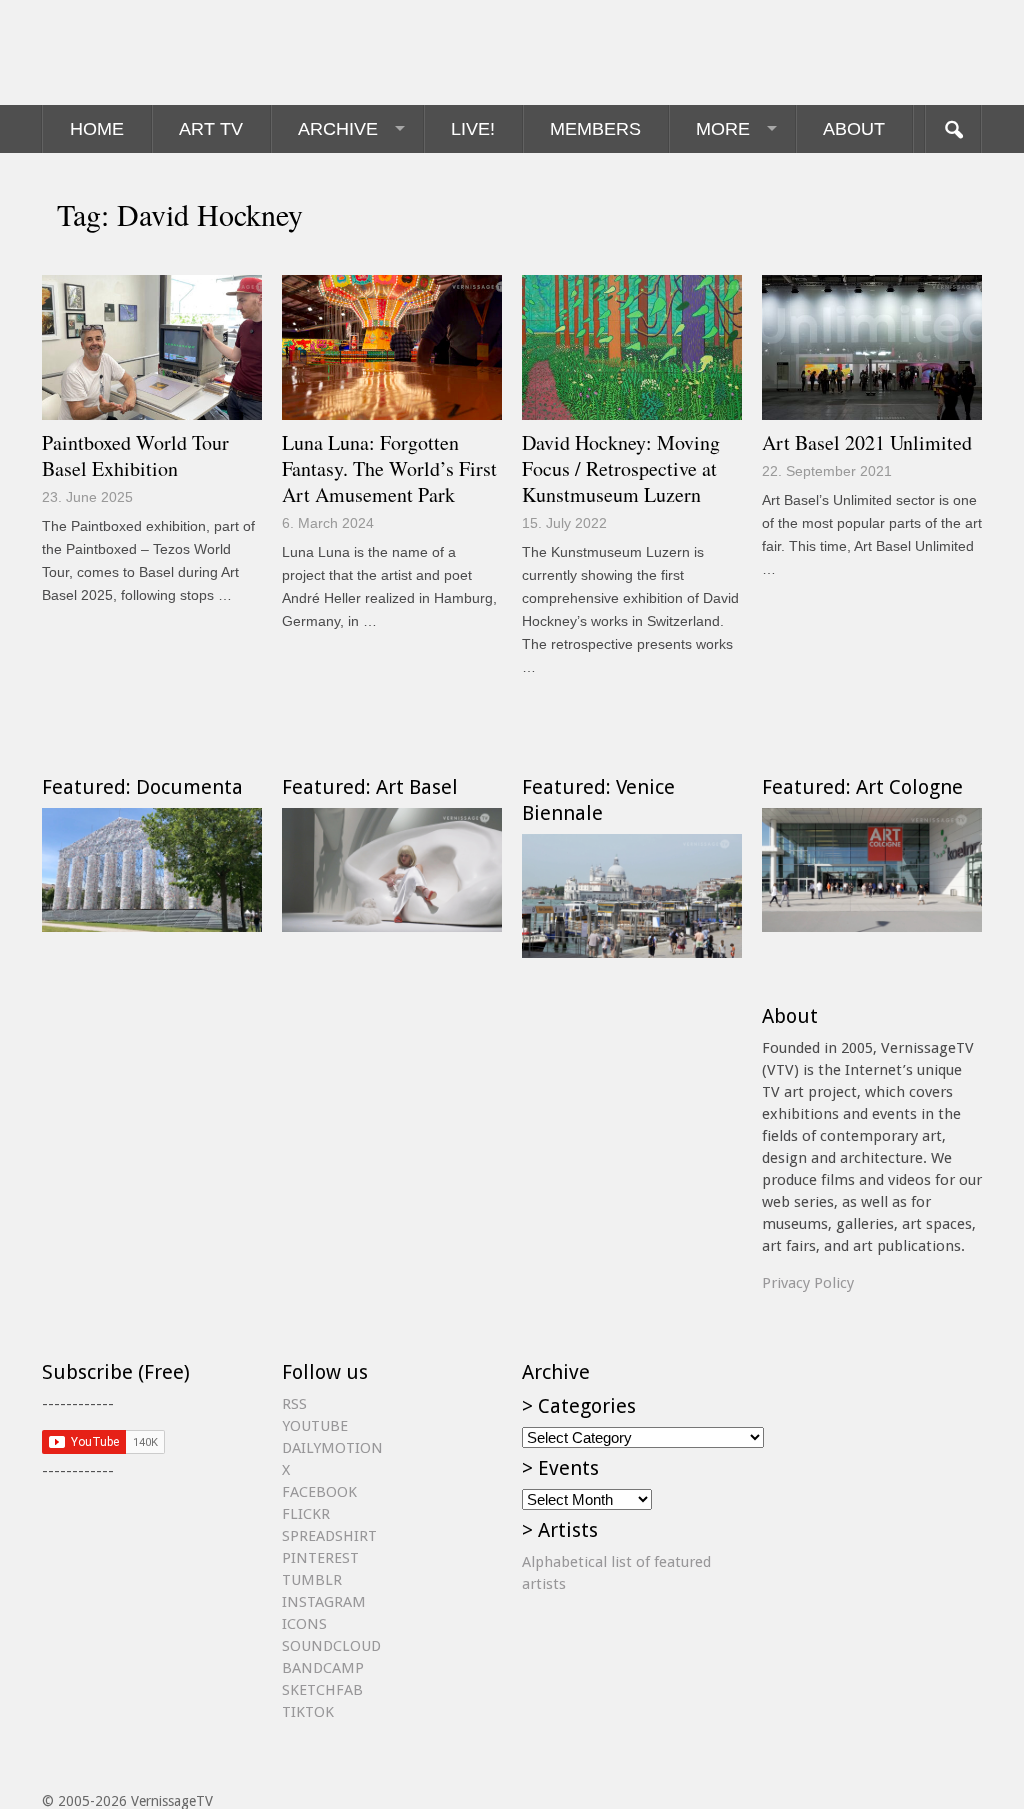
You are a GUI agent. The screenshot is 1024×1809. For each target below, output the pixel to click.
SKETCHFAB (322, 1690)
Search (953, 129)
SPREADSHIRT (329, 1536)
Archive (338, 129)
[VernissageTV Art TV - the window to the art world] (142, 52)
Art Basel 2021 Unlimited (867, 442)
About (854, 129)
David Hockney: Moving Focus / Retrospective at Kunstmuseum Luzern (621, 468)
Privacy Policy (808, 1283)
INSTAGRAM (324, 1602)
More (723, 129)
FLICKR (306, 1514)
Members (595, 129)
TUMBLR (312, 1580)
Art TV (211, 129)
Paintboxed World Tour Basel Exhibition (135, 455)
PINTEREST (320, 1558)
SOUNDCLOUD (331, 1646)
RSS (294, 1404)
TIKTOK (308, 1712)
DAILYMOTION (332, 1448)
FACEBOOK (319, 1492)
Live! (473, 129)
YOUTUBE (315, 1426)
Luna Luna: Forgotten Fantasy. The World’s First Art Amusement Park (389, 468)
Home (97, 129)
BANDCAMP (323, 1668)
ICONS (304, 1624)
